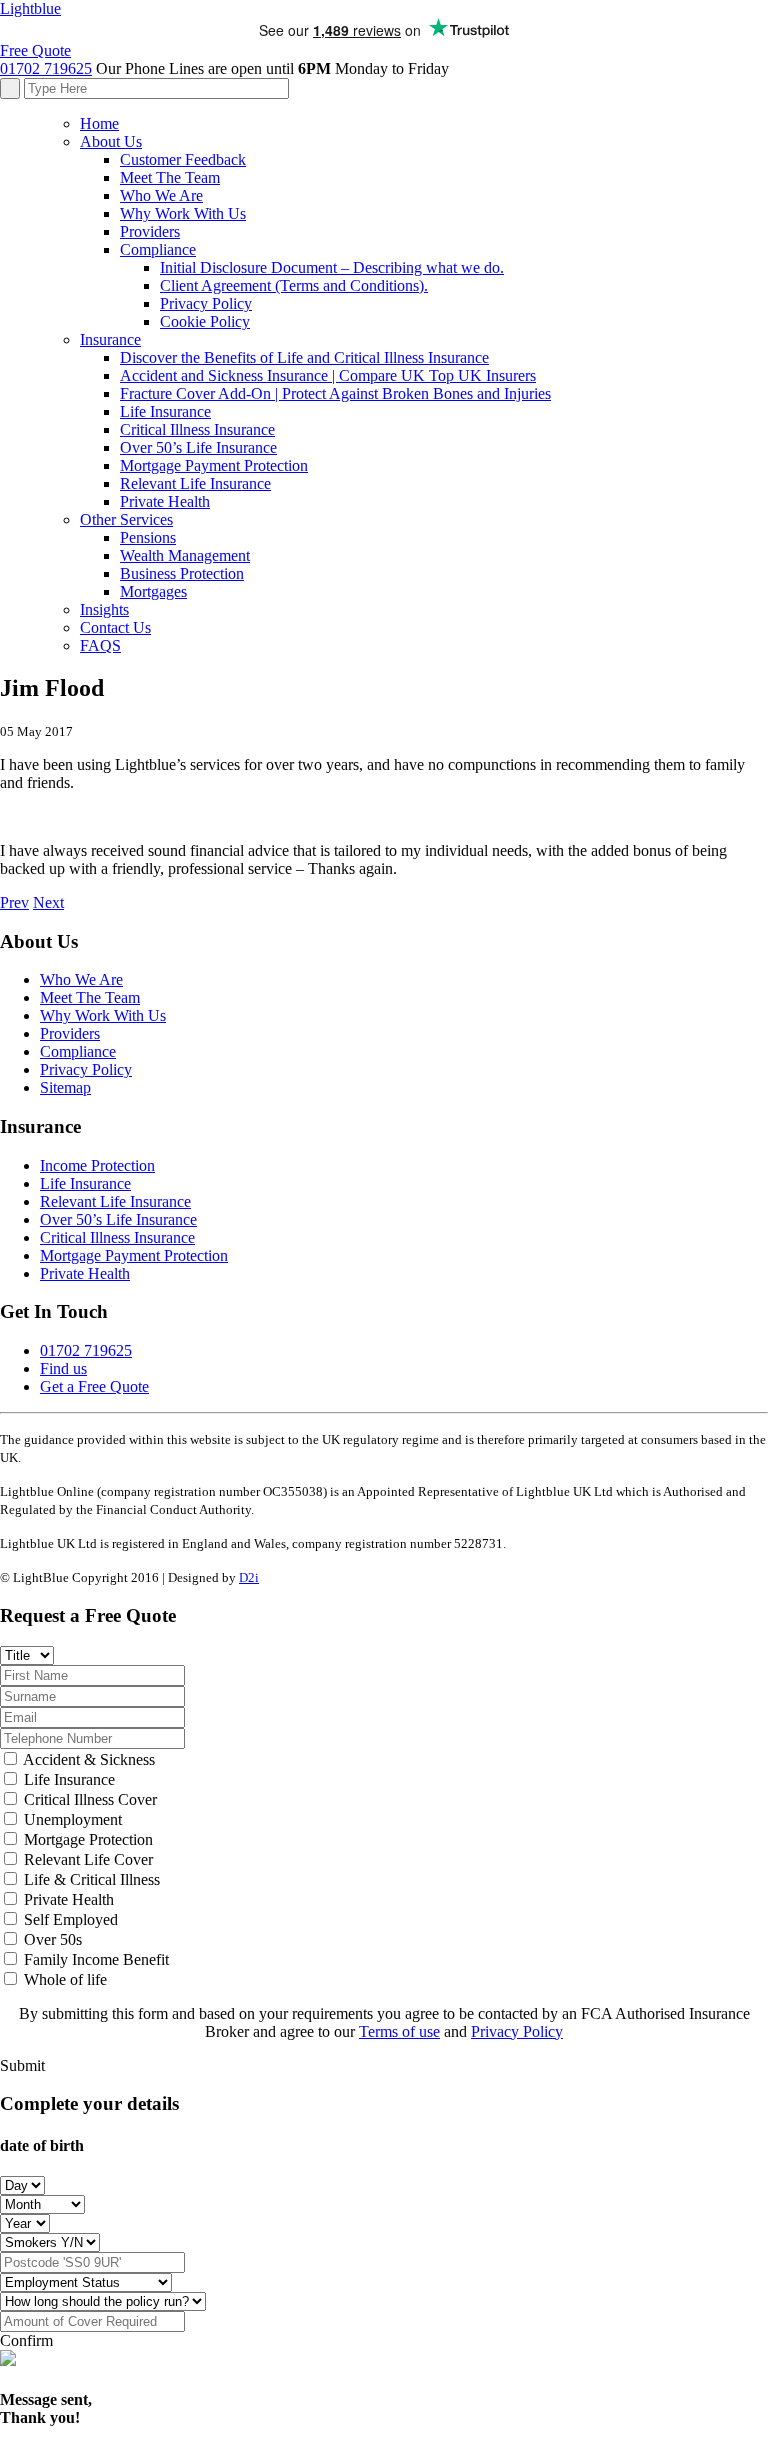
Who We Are (161, 195)
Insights (104, 609)
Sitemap (65, 1087)
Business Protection (182, 573)
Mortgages (153, 591)
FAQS (100, 645)
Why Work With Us (183, 213)
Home (99, 123)
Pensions (148, 537)
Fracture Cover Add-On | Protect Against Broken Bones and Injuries (335, 393)
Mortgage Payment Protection (214, 465)
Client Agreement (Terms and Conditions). (294, 285)
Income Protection (97, 1165)
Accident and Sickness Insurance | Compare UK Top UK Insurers (328, 375)
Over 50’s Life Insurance (198, 447)
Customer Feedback (183, 159)
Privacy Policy (206, 303)
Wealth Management (185, 555)
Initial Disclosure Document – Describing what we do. (332, 267)
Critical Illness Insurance (197, 429)
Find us (63, 1368)
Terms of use (399, 2031)
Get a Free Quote (94, 1386)
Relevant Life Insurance (195, 483)
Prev (14, 902)
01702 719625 (46, 68)
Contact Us (115, 627)
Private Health (165, 501)
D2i (249, 1577)
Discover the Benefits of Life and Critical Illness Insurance (304, 357)
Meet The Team (170, 177)
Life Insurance (165, 411)
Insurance (110, 339)
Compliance (158, 249)
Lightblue (30, 8)
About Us (111, 141)
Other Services (126, 519)
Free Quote (35, 50)
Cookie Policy (205, 321)
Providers (150, 231)
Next (48, 902)
